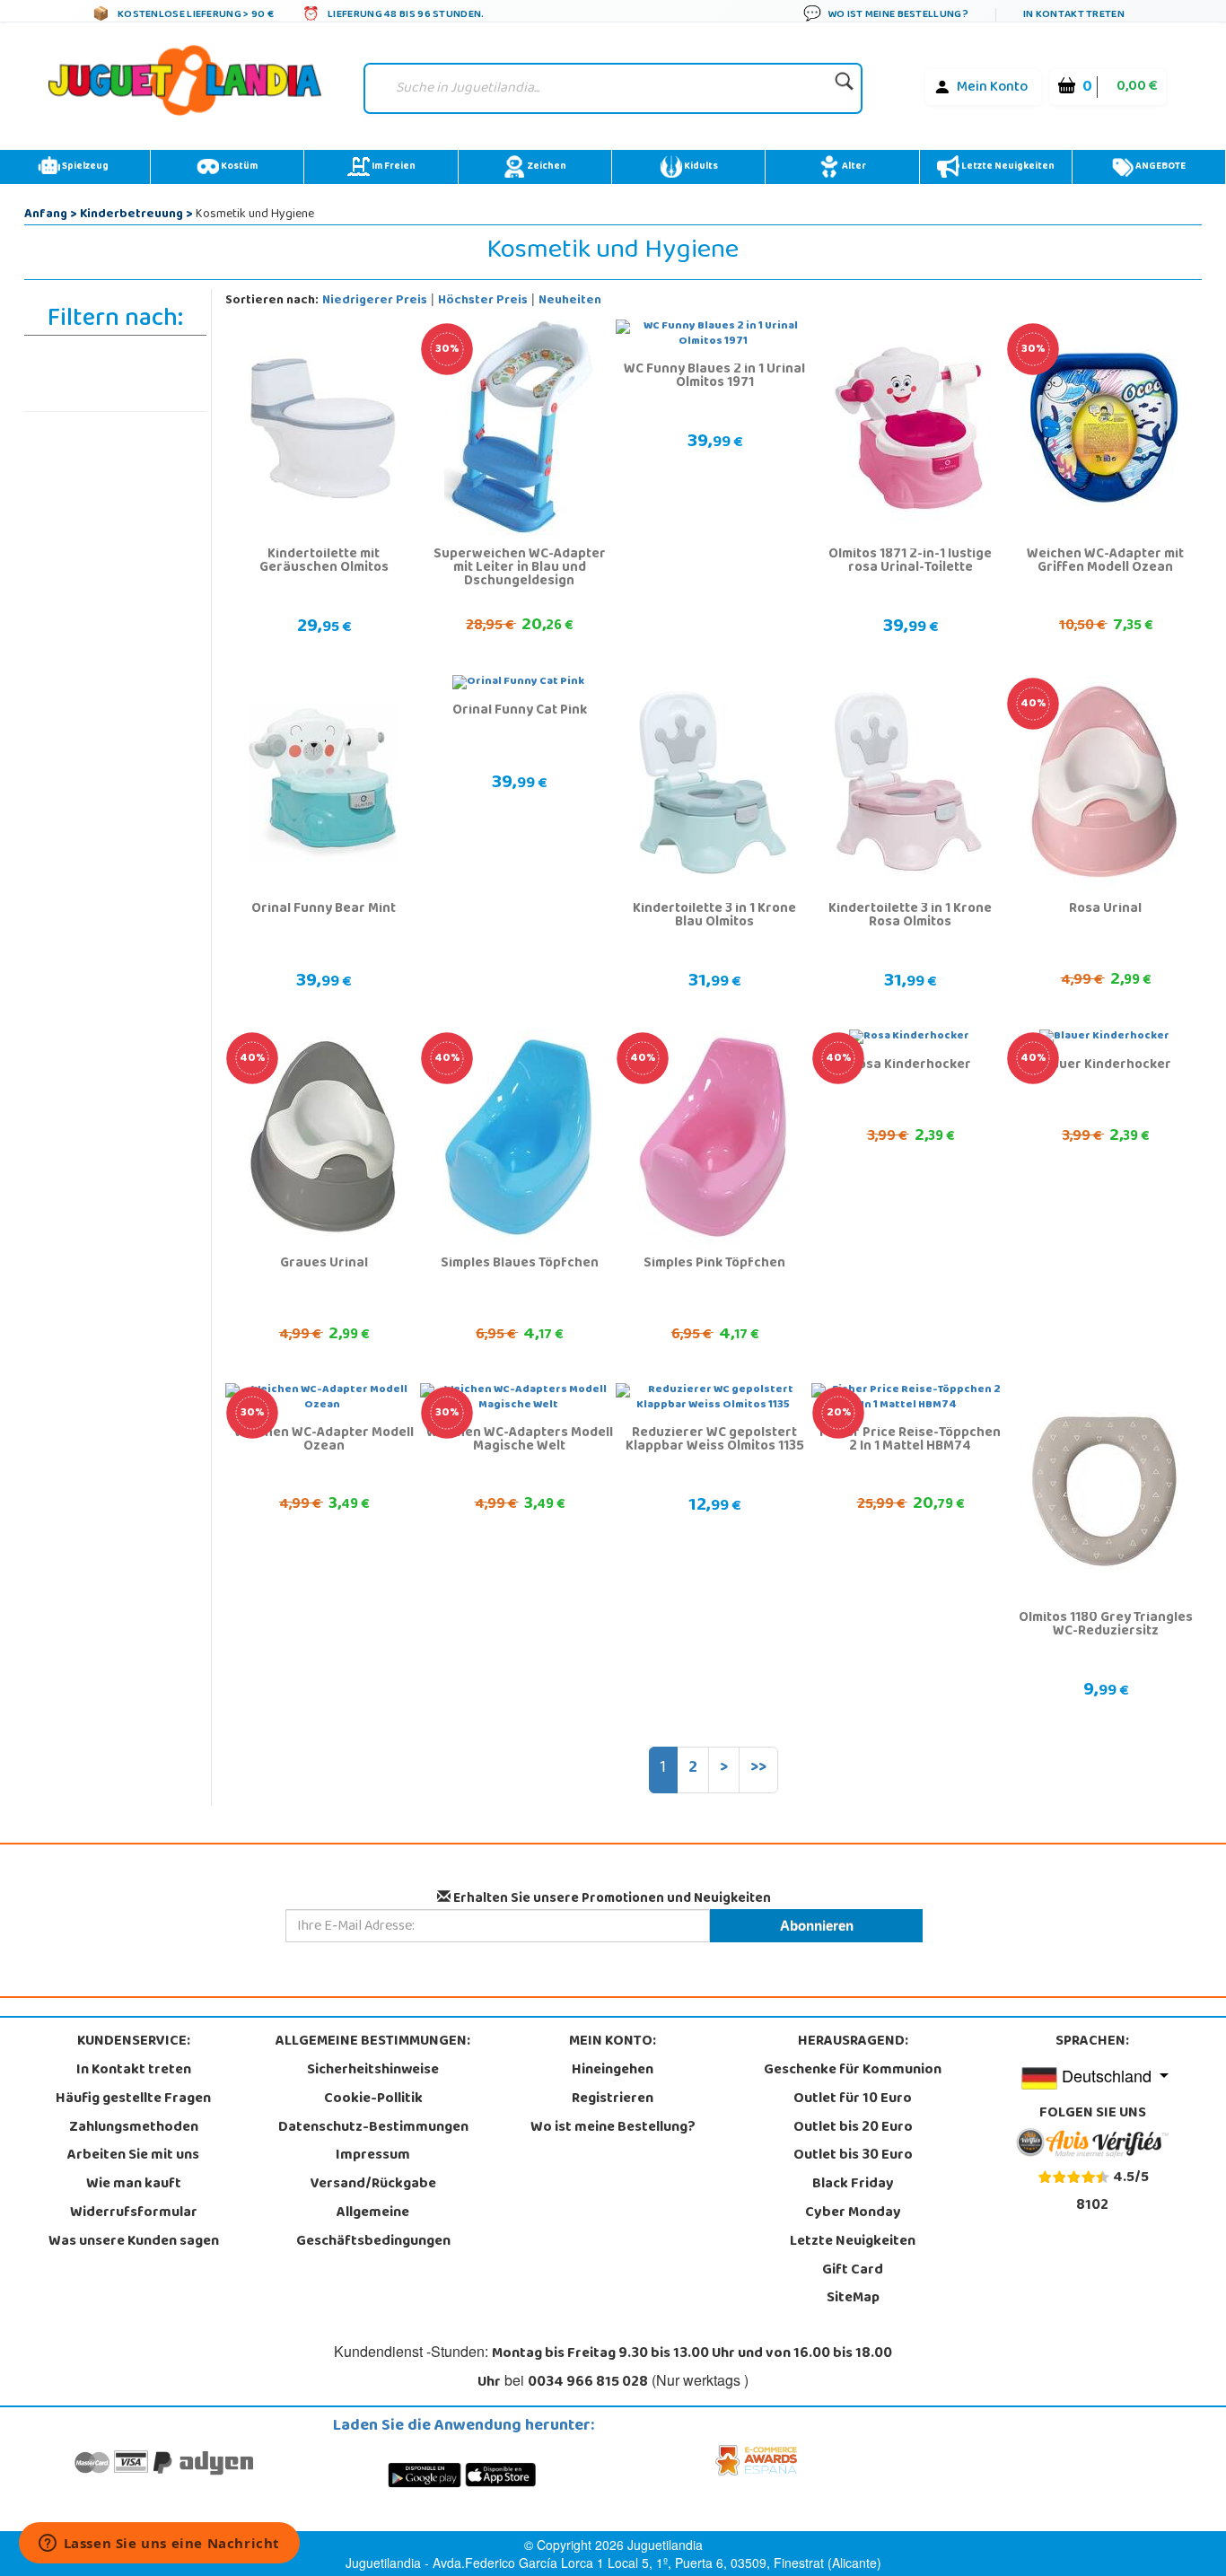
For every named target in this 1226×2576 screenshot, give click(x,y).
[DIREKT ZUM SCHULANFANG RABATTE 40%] (1104, 783)
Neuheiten (570, 301)
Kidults (700, 167)
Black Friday (853, 2185)
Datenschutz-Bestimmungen (373, 2128)
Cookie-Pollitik (373, 2099)
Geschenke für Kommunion (853, 2071)
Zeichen (546, 167)
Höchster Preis (483, 301)
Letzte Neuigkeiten (1007, 167)
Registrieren (613, 2099)
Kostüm (238, 167)
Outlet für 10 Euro (853, 2099)
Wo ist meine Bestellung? (613, 2128)
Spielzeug (84, 167)
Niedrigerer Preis (375, 301)
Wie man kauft (134, 2185)
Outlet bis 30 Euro (853, 2156)
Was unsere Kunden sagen (134, 2242)
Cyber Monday (853, 2213)
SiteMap (853, 2299)
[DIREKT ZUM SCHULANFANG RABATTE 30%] (518, 428)
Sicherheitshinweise (373, 2071)
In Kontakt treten (134, 2071)
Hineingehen (613, 2071)
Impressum (373, 2156)
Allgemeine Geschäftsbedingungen (373, 2228)
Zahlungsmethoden (134, 2128)
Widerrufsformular (134, 2213)
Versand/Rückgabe (373, 2185)
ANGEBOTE (1160, 167)
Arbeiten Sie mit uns (133, 2156)
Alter (853, 167)
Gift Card (853, 2271)
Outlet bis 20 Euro (853, 2128)
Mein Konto (992, 88)
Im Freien (393, 167)
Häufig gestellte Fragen (133, 2099)
